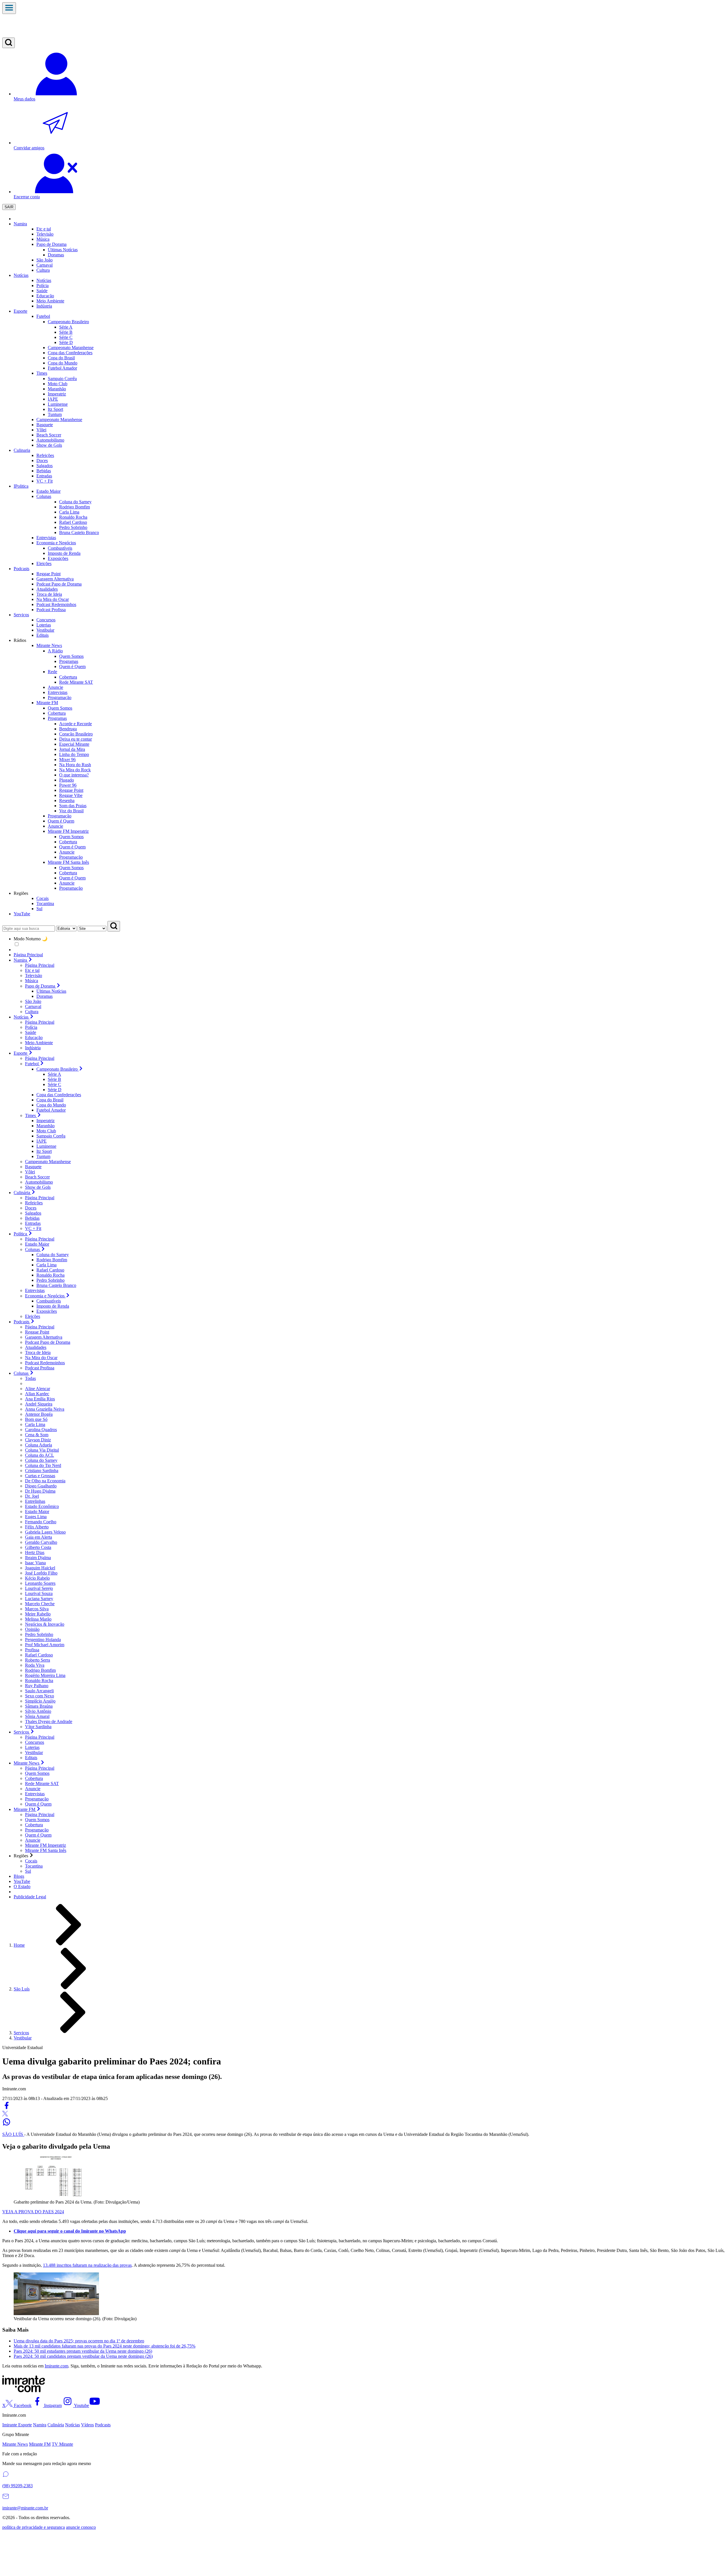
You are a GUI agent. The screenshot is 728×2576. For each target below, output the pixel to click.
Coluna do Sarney (53, 1255)
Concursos (35, 1742)
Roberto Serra (38, 1660)
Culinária (56, 2425)
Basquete (33, 1167)
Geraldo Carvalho (41, 1542)
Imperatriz (57, 394)
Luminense (58, 404)
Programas (69, 661)
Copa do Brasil (50, 1100)
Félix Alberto (37, 1527)
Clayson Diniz (38, 1440)
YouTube (22, 914)
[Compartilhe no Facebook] (7, 2108)
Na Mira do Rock (75, 770)
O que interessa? (74, 775)
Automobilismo (39, 1182)
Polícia (31, 1027)
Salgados (33, 1213)
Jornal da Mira (72, 749)
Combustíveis (49, 1301)
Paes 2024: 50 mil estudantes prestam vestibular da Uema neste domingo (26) (83, 2351)
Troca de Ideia (38, 1352)
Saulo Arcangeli (39, 1691)
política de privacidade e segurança (34, 2527)
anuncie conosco (81, 2527)
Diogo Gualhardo (41, 1486)
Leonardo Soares (40, 1583)
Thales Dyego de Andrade (49, 1721)
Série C (66, 337)
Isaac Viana (35, 1563)
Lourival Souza (39, 1593)
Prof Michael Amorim (45, 1645)
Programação (71, 857)
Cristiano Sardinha (42, 1471)
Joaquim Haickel (40, 1568)
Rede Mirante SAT (76, 682)
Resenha (67, 800)
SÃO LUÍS (13, 2134)
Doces (31, 1208)
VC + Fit (33, 1228)
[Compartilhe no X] (5, 2115)
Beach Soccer (37, 1177)
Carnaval (45, 265)
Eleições (33, 1316)
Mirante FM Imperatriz (45, 1845)
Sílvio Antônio (38, 1711)
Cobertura (68, 677)
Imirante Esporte (17, 2425)
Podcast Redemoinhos (45, 1363)
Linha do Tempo (74, 754)
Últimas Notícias (51, 991)
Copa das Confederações (59, 1095)
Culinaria (22, 450)
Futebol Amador (51, 1110)
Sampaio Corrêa (62, 379)
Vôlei (30, 1172)
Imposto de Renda (53, 1306)
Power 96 (68, 785)
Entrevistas (35, 1290)
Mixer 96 (67, 760)
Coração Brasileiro (76, 734)
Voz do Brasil (71, 811)
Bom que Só (36, 1419)
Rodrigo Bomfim (52, 1260)
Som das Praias (73, 806)
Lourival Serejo (39, 1588)
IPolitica (21, 486)
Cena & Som (37, 1435)
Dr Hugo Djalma (40, 1491)
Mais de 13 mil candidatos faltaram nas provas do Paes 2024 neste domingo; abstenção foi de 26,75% (105, 2346)
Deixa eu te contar (76, 739)
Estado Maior (37, 1244)
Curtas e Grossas (40, 1476)
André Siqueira (39, 1404)
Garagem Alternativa (44, 1337)
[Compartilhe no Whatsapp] (7, 2125)
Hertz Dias (35, 1552)
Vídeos (87, 2425)
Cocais (31, 1861)
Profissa (32, 1650)
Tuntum (55, 414)
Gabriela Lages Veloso (45, 1532)
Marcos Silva (37, 1609)
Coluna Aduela (39, 1445)
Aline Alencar (38, 1389)
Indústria (33, 1048)
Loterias (32, 1747)
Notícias (21, 275)
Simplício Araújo (40, 1701)
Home (19, 1945)
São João (33, 1001)
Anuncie (67, 852)
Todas (30, 1378)
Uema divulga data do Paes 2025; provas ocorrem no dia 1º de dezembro (79, 2341)
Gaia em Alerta (39, 1537)
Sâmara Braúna (39, 1706)
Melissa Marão (38, 1619)
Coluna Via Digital (42, 1450)
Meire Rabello (38, 1614)
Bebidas (32, 1218)
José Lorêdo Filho (41, 1573)
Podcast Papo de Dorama (48, 1342)
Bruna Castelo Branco (56, 1285)
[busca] (9, 43)
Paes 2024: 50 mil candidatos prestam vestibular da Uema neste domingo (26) (83, 2356)
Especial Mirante (74, 744)
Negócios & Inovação (45, 1624)
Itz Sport (55, 409)
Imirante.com (56, 2366)
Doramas (45, 996)
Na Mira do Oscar (41, 1358)
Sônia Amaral (37, 1716)
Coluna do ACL (40, 1455)
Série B (66, 332)
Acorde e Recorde (76, 724)
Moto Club (58, 384)
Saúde (31, 1032)
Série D (66, 342)
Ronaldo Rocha (50, 1275)
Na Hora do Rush (75, 765)
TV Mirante (62, 2444)
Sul (28, 1871)
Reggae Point (71, 790)
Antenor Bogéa (39, 1414)
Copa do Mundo (51, 1105)
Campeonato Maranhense (48, 1162)
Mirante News (15, 2444)
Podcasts (21, 569)
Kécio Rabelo (37, 1578)
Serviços (21, 615)
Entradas (33, 1223)
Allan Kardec (37, 1394)
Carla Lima (46, 1265)
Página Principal (28, 955)
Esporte (20, 311)
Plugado (67, 780)
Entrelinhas (35, 1501)
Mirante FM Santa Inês (46, 1850)
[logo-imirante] (364, 26)
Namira (20, 224)
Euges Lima (36, 1517)
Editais (31, 1758)
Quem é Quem (72, 666)
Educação (34, 1037)
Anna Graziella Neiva (45, 1409)
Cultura (32, 1012)
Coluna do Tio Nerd (43, 1465)
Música (32, 981)
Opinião (32, 1629)
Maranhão (57, 389)
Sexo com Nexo (40, 1696)
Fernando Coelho (41, 1522)
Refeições (34, 1203)
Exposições (47, 1311)
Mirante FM (40, 2444)
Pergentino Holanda (43, 1640)
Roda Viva (35, 1665)
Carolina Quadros (41, 1430)
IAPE (53, 399)
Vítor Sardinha (38, 1727)
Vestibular (34, 1752)
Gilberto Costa (38, 1547)
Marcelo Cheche (40, 1604)
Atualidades (36, 1347)
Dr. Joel (32, 1496)
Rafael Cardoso (50, 1270)
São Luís (22, 1989)
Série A (66, 327)
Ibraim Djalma (38, 1558)
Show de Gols (38, 1187)
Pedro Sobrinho (50, 1280)
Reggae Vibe (71, 795)
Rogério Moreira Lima (45, 1675)
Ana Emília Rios (40, 1399)
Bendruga (68, 729)
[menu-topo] (9, 8)
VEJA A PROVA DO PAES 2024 (33, 2212)
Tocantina (34, 1866)
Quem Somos (71, 656)
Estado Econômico (42, 1506)
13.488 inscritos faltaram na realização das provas (87, 2265)
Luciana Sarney (39, 1599)
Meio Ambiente (39, 1043)
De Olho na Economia (45, 1481)
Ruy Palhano (37, 1686)
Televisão (34, 975)
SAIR (9, 207)
